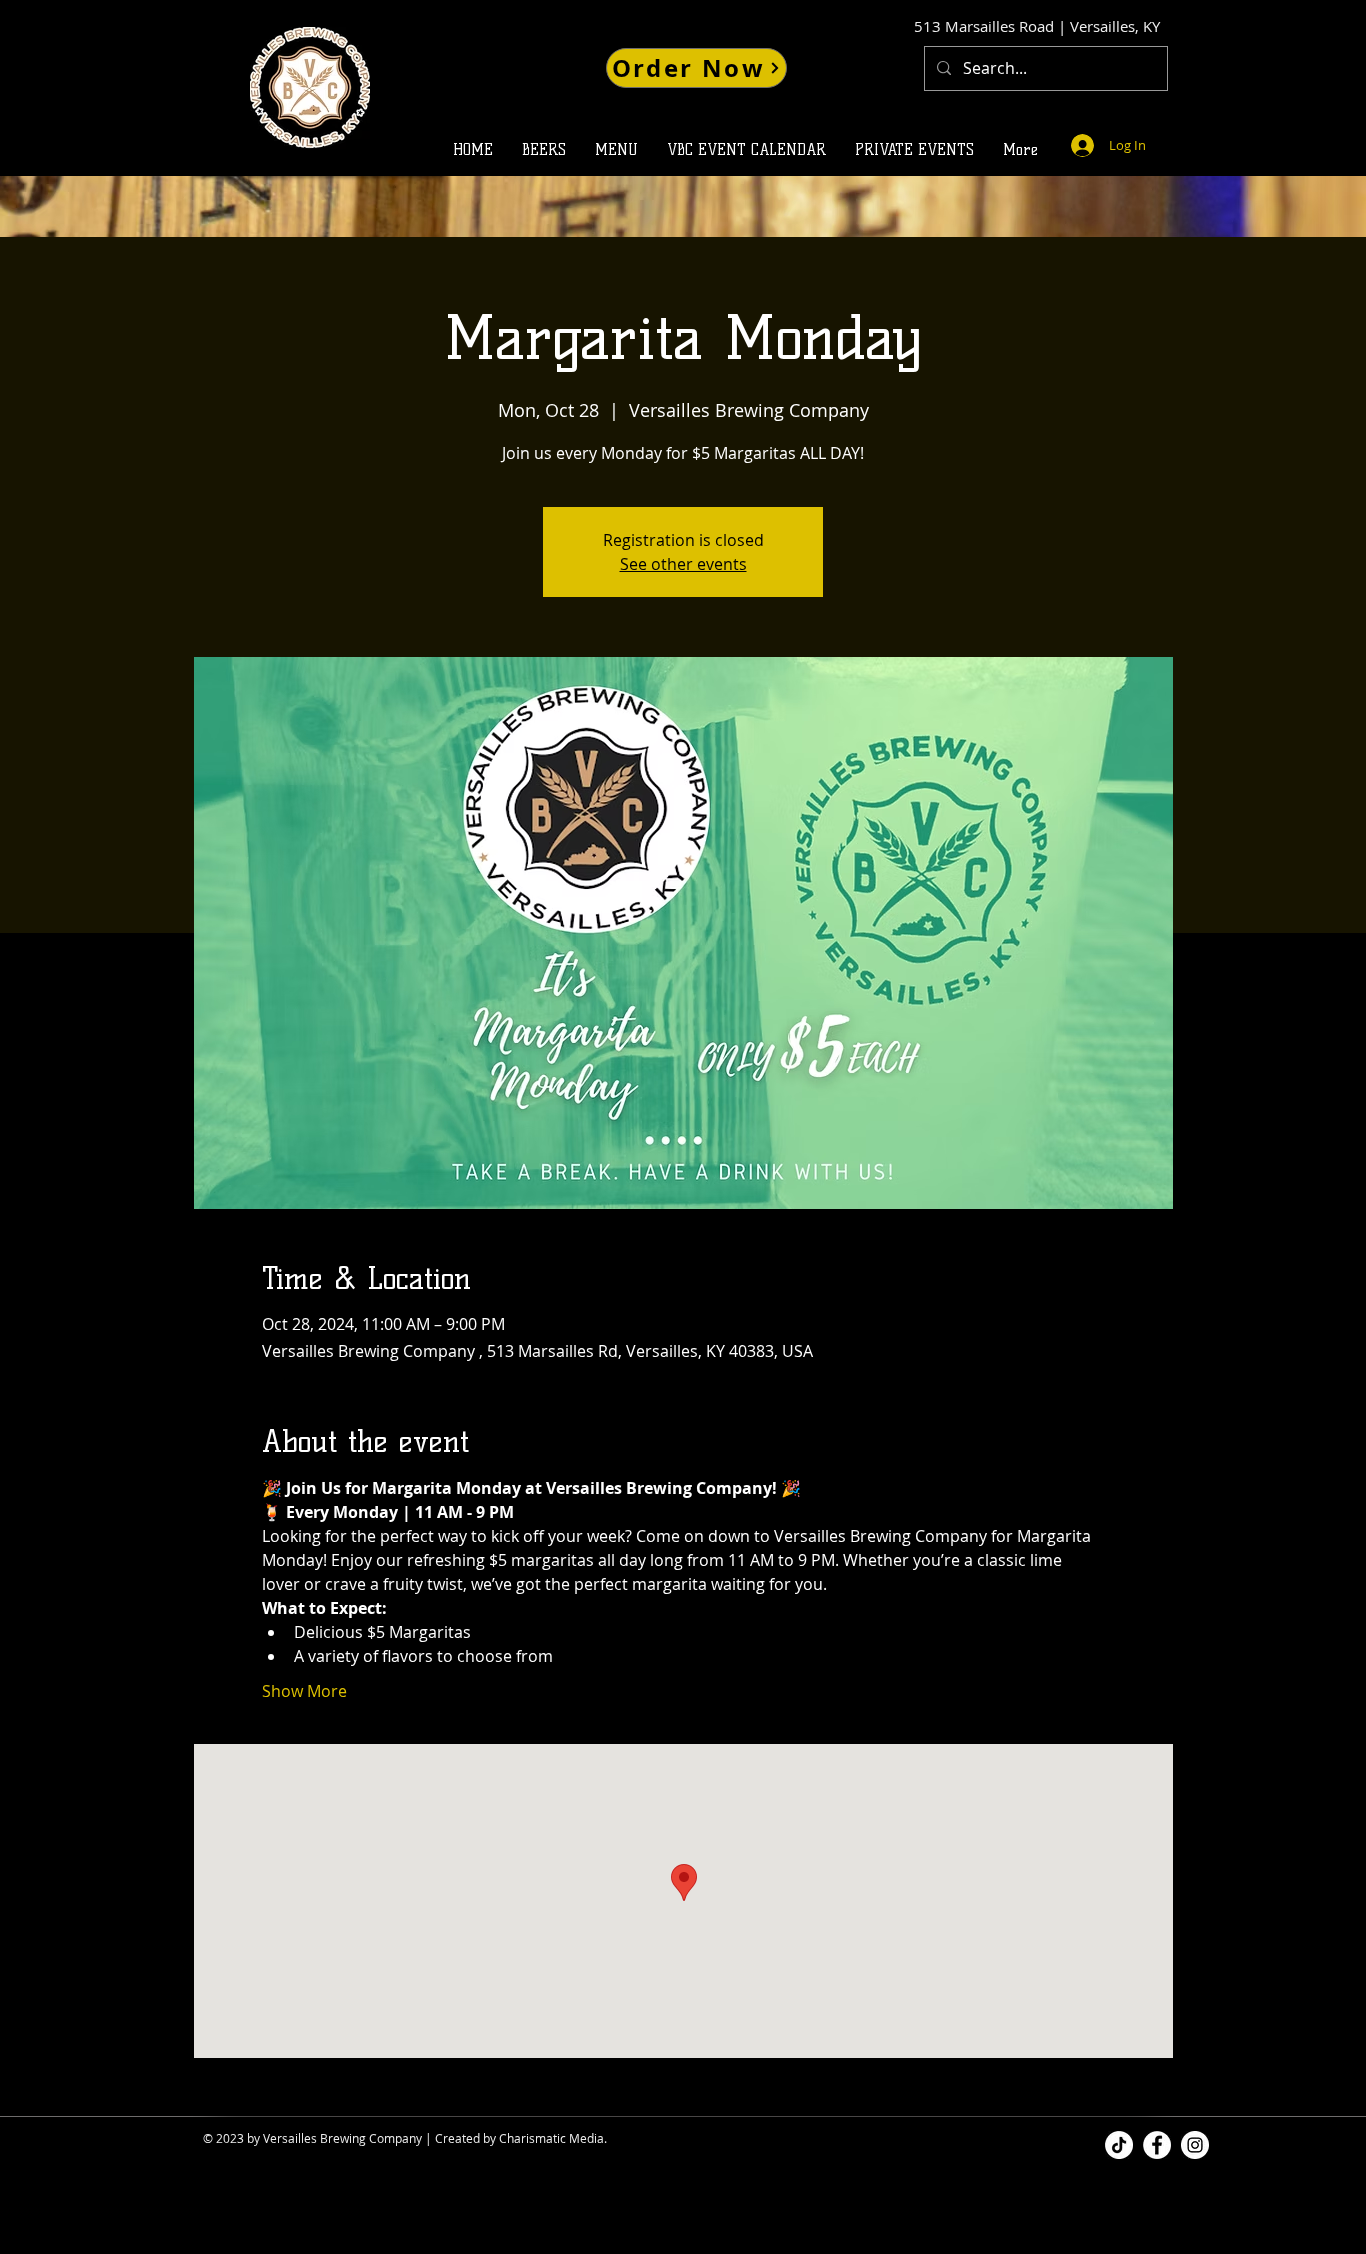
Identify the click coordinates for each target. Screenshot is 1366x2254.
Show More (304, 1691)
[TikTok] (1119, 2145)
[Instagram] (1195, 2145)
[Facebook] (1157, 2145)
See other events (683, 564)
